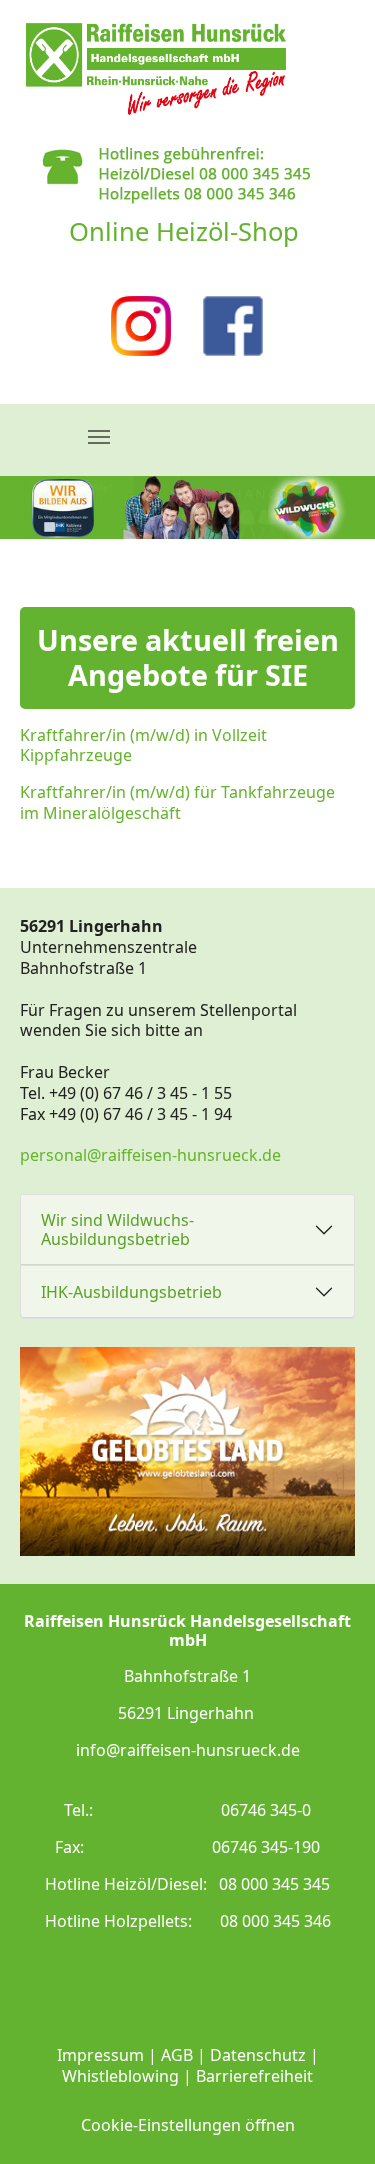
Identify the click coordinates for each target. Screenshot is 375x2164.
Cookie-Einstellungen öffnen (188, 2125)
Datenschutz (258, 2055)
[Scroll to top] (331, 2120)
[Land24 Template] (156, 68)
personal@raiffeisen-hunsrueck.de (150, 1155)
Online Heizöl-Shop (184, 231)
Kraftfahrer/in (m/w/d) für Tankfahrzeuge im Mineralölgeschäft (177, 802)
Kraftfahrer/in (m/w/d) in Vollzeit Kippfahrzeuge (143, 745)
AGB (177, 2055)
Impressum (100, 2055)
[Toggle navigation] (99, 437)
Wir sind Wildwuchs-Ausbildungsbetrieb (117, 1229)
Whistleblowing (120, 2076)
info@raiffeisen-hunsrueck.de (188, 1750)
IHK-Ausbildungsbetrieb (131, 1292)
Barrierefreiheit (254, 2076)
